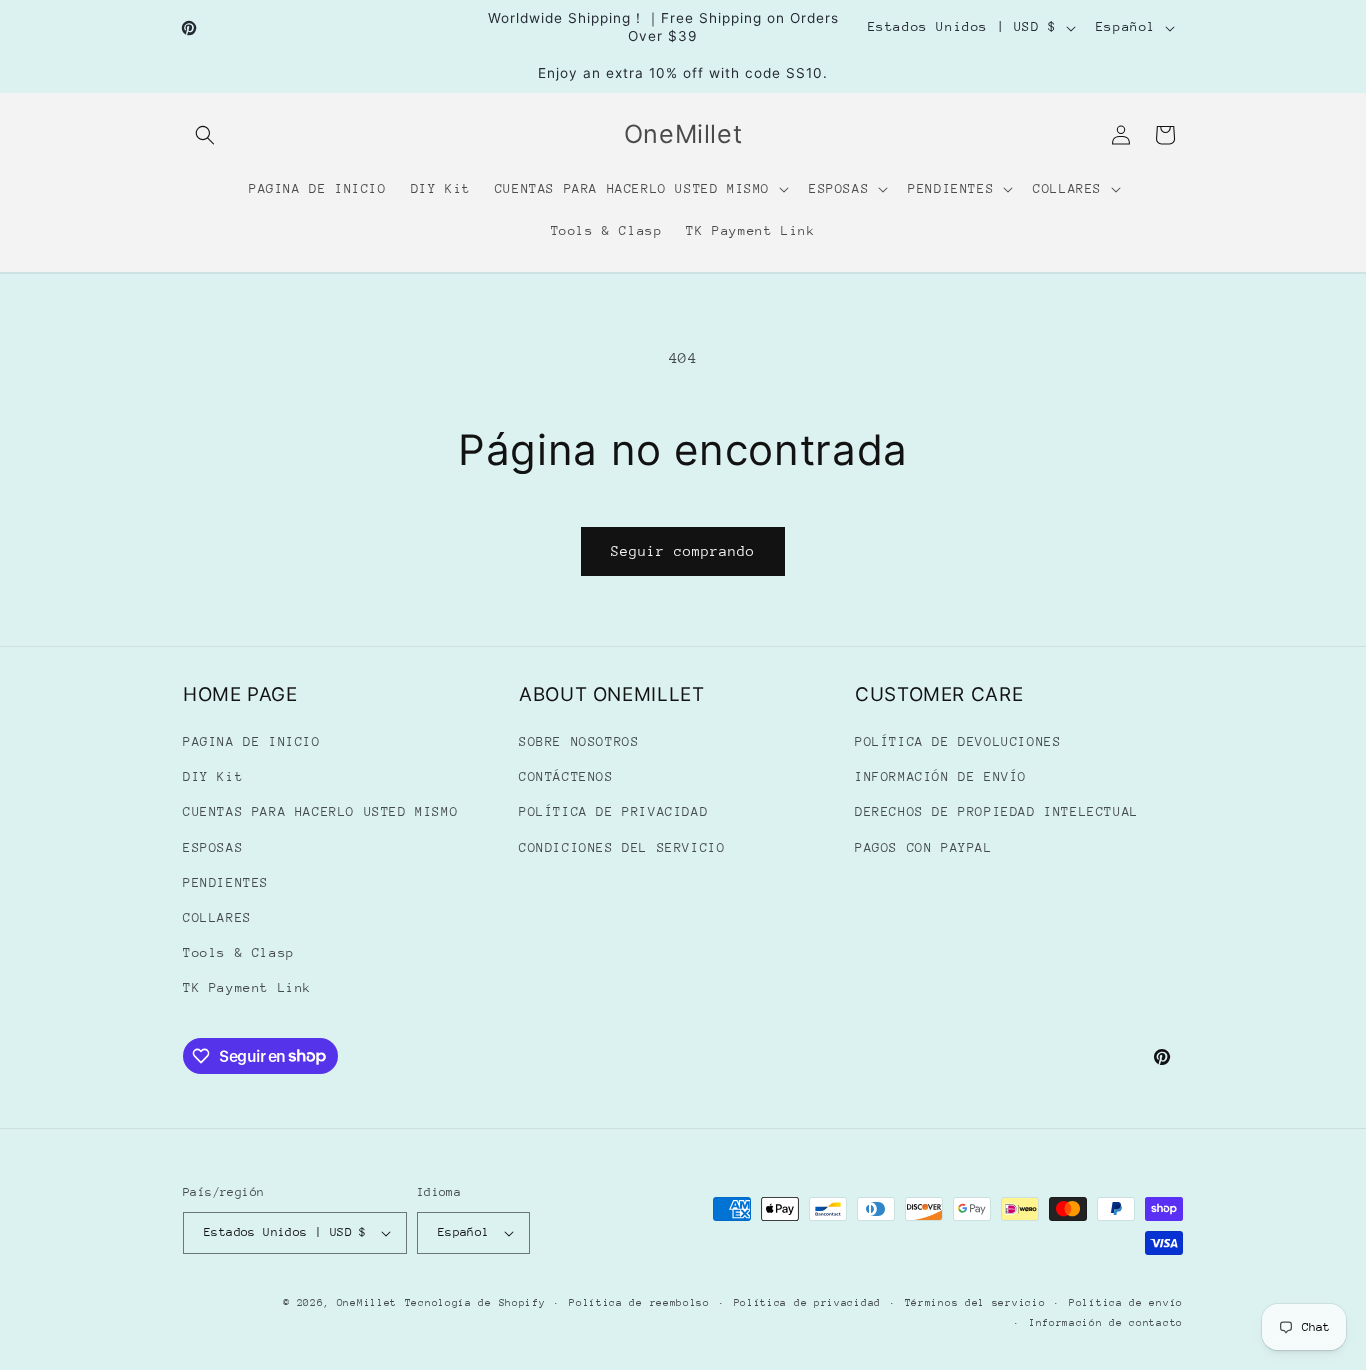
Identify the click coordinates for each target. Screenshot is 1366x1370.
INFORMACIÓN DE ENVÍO (941, 776)
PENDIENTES (226, 882)
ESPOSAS (213, 847)
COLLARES (217, 917)
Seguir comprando (683, 551)
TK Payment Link (247, 987)
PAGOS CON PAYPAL (924, 847)
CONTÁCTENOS (566, 776)
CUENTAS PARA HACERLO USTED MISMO (320, 811)
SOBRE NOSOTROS (579, 741)
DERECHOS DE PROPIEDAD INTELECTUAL (997, 811)
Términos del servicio (975, 1303)
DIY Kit (213, 776)
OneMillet (367, 1303)
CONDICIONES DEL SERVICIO (622, 847)
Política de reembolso (639, 1303)
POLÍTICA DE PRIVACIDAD (613, 811)
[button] (205, 135)
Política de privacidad (807, 1303)
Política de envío (1126, 1303)
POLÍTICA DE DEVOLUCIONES (958, 741)
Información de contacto (1106, 1323)
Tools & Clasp (239, 952)
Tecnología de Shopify (475, 1303)
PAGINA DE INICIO (252, 741)
